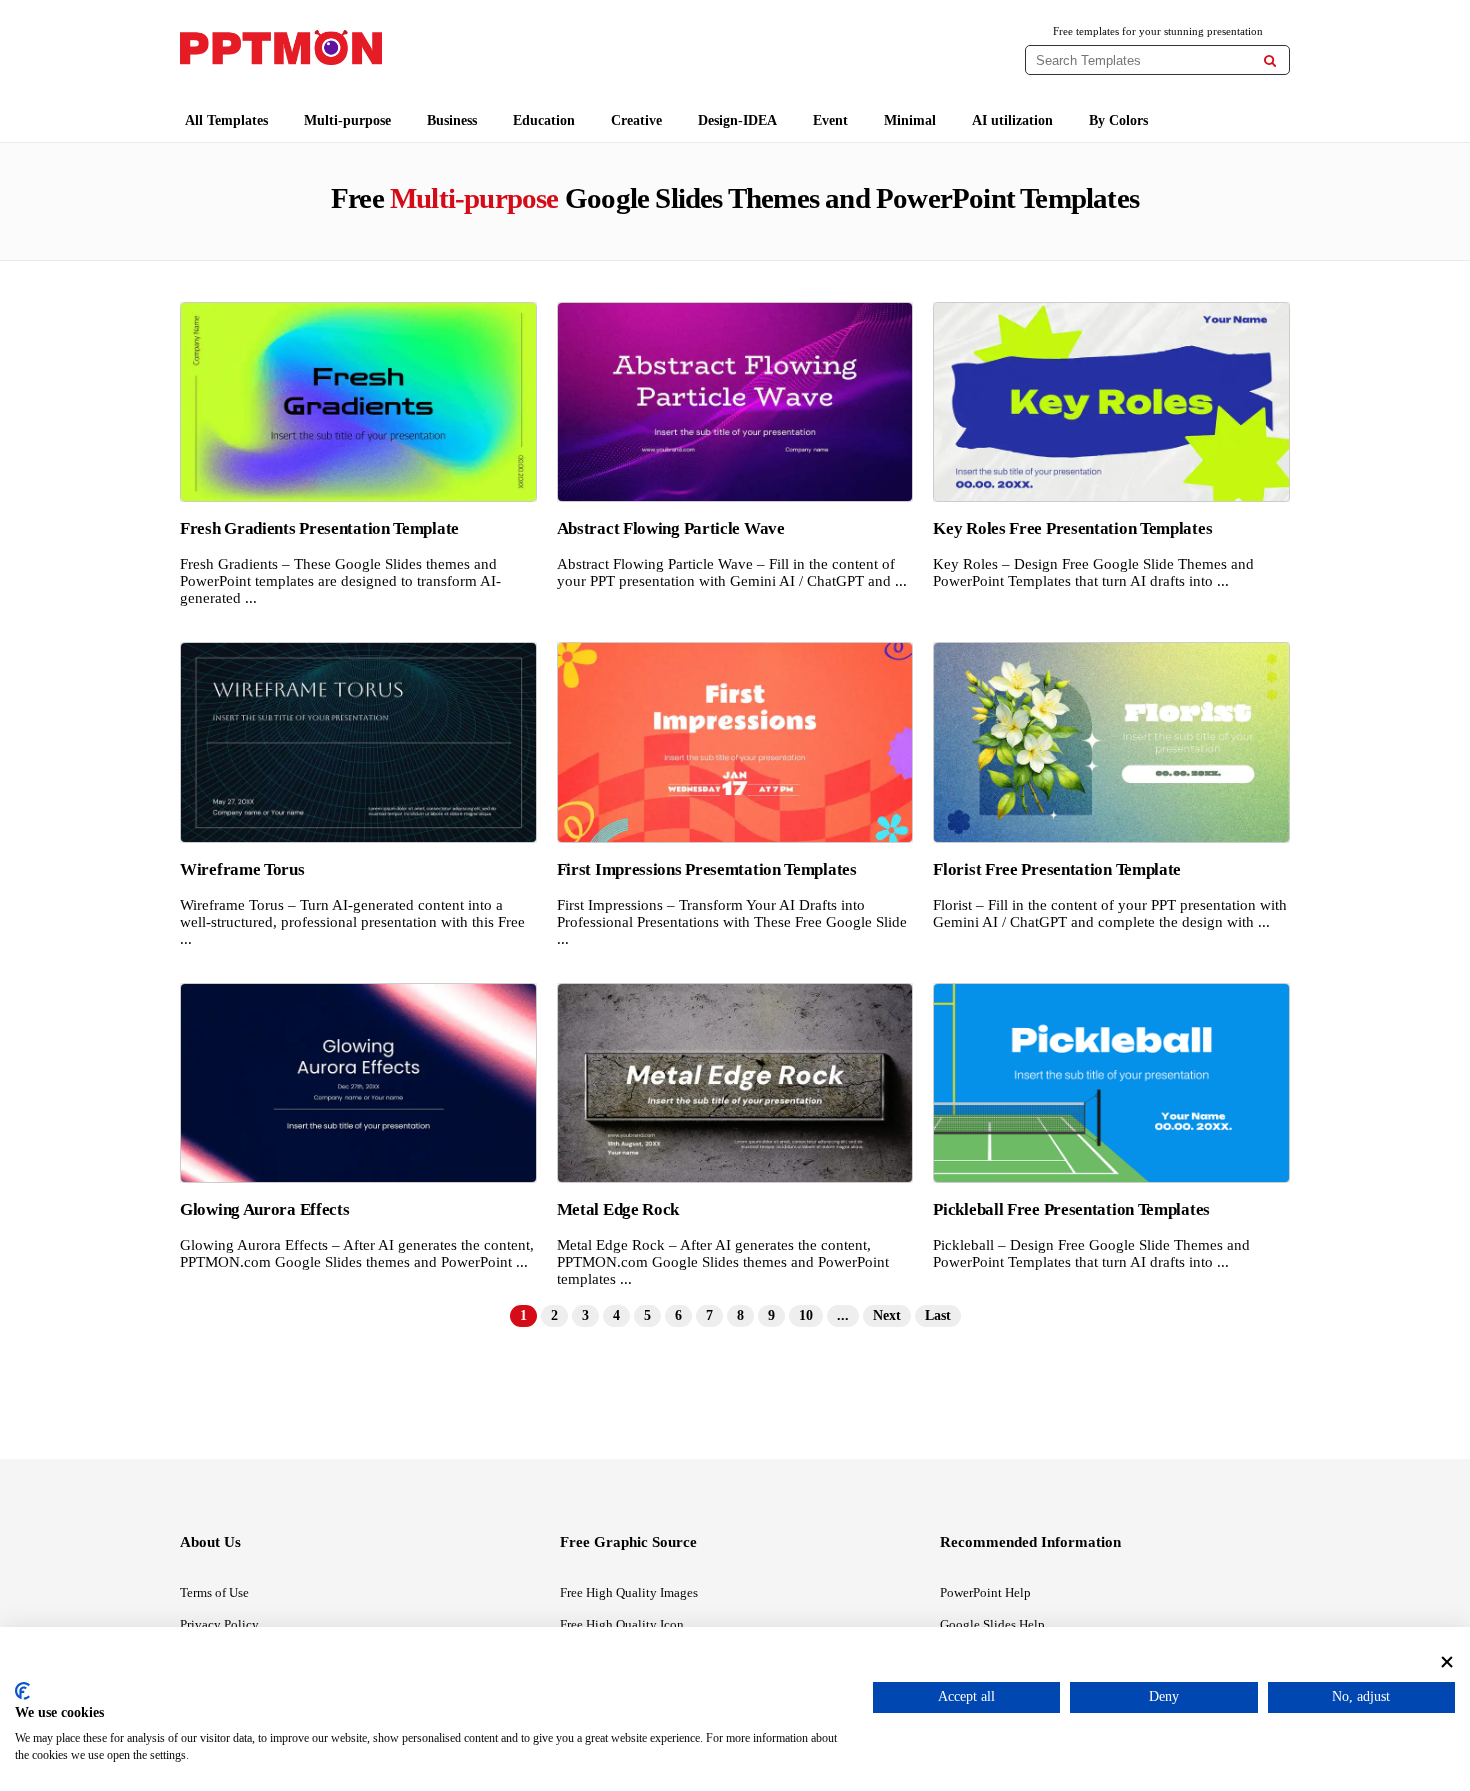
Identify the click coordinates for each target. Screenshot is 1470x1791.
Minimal (910, 120)
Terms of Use (214, 1592)
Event (830, 120)
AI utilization (1012, 120)
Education (544, 120)
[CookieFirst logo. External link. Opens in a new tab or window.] (22, 1691)
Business (452, 120)
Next (887, 1315)
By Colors (1118, 120)
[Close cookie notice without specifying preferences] (1447, 1661)
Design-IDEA (737, 120)
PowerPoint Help (985, 1592)
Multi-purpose (347, 120)
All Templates (226, 120)
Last (938, 1315)
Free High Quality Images (629, 1592)
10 (806, 1315)
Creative (636, 120)
